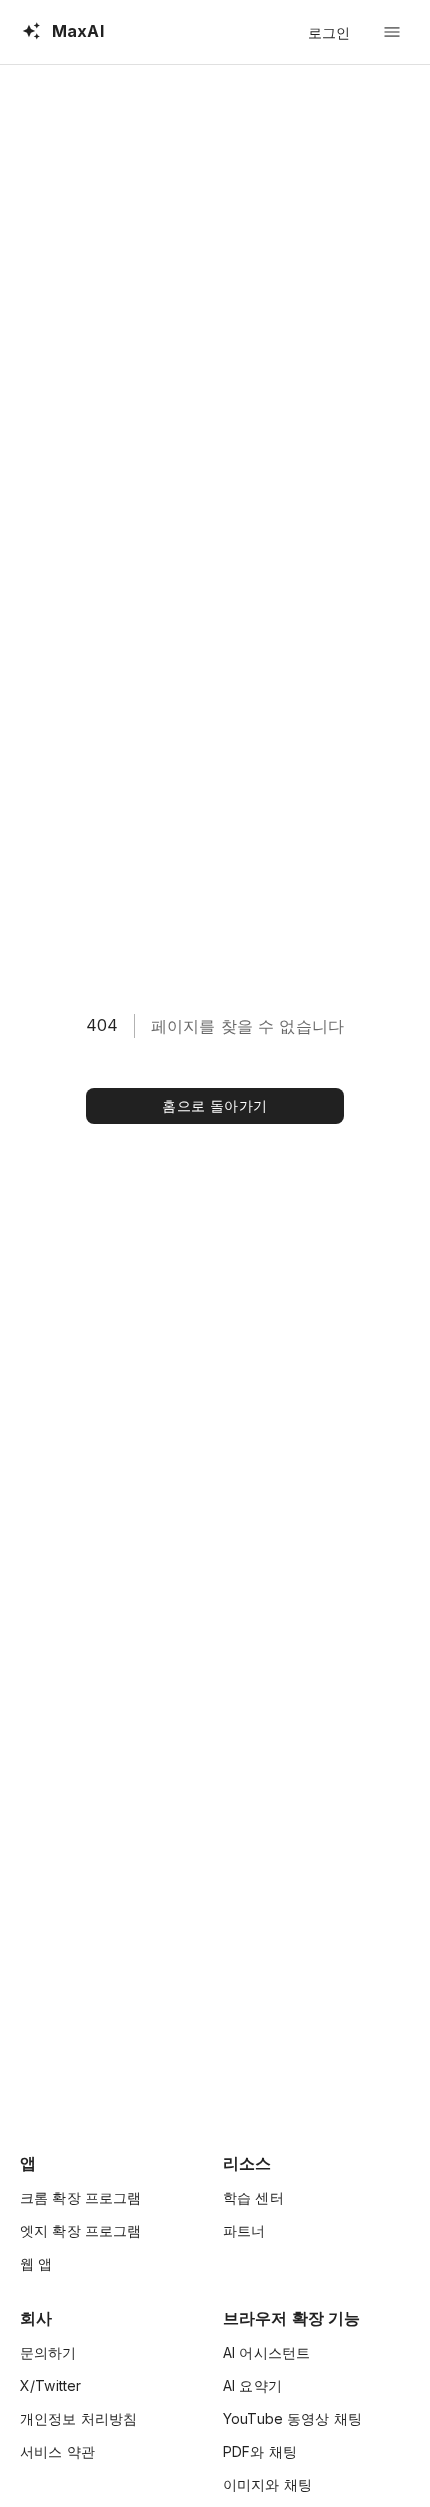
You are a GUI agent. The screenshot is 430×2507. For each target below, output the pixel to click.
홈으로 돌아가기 (214, 1105)
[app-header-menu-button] (392, 32)
